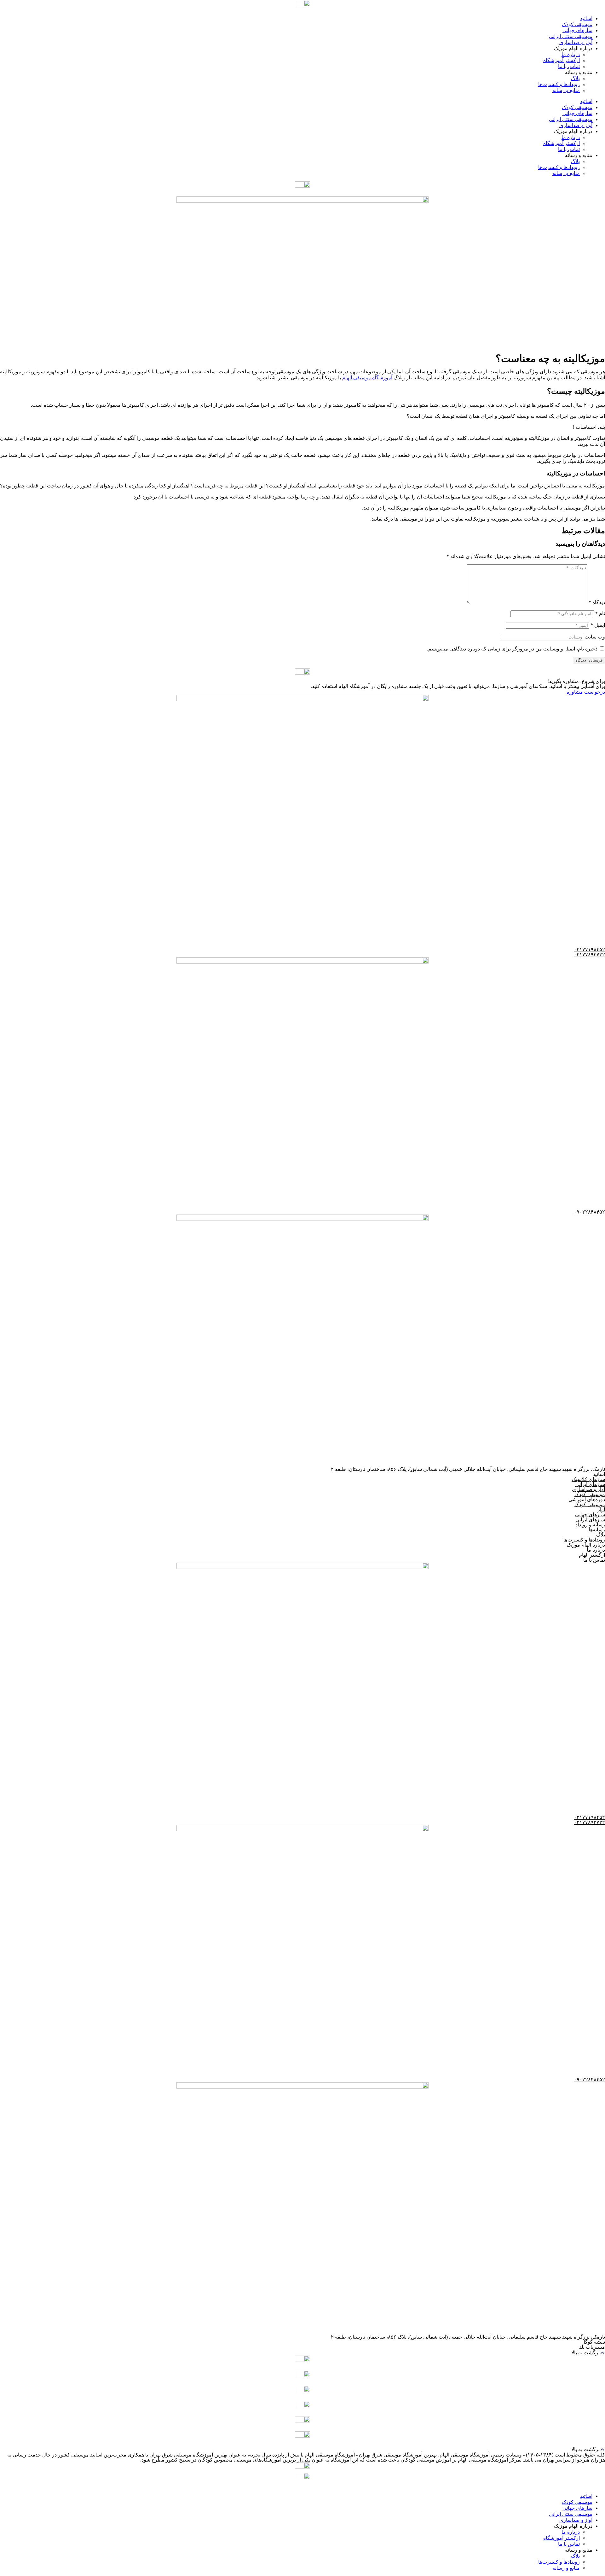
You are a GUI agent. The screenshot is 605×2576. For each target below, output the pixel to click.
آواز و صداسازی (576, 42)
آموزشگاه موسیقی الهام (367, 378)
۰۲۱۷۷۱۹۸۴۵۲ (589, 950)
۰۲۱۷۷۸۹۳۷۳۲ (589, 955)
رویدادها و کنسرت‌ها (559, 84)
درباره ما (571, 54)
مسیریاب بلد (592, 2347)
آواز (601, 1509)
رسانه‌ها (597, 1530)
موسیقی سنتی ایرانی (571, 36)
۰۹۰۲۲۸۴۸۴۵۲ (589, 1212)
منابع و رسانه (566, 90)
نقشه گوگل (593, 2342)
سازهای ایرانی (590, 1484)
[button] (302, 2353)
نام (600, 613)
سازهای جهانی (577, 30)
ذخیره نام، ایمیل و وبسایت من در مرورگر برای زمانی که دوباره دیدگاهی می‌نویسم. (512, 649)
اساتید (586, 18)
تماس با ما (569, 66)
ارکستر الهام (592, 1555)
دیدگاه (597, 602)
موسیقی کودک (577, 24)
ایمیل (598, 625)
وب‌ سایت (595, 637)
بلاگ (575, 78)
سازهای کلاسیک (588, 1479)
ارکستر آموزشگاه (562, 60)
